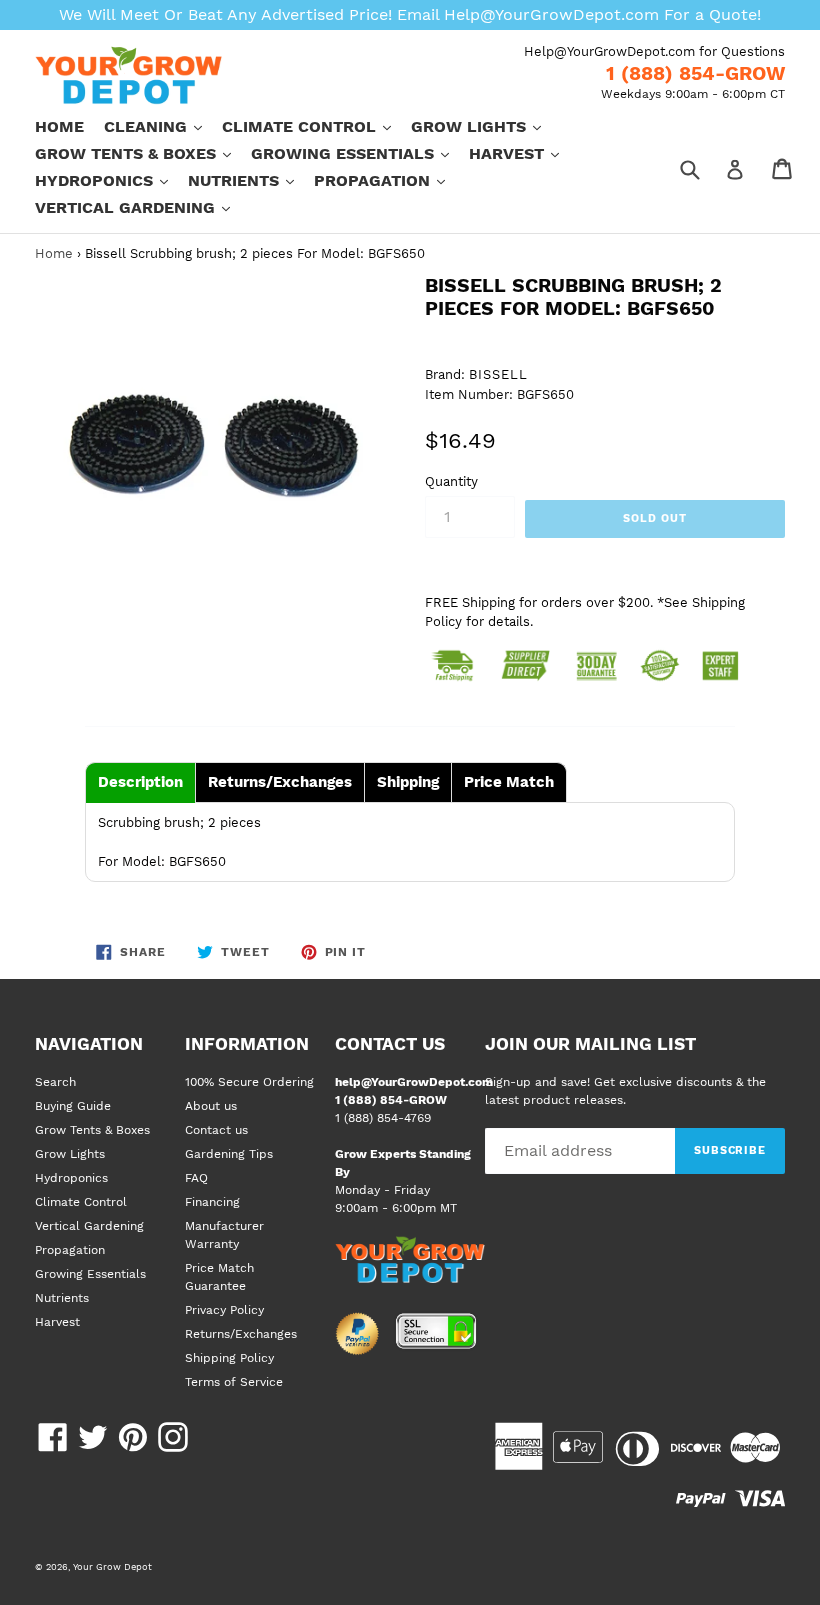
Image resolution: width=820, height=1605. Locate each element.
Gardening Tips (229, 1154)
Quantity (451, 481)
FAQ (196, 1178)
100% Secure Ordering (249, 1082)
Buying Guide (73, 1106)
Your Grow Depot (112, 1566)
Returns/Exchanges (241, 1334)
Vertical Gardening (142, 207)
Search (55, 1082)
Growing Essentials (360, 153)
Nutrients (251, 180)
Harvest (524, 153)
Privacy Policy (224, 1310)
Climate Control (316, 126)
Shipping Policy (229, 1358)
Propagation (389, 180)
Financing (212, 1202)
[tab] (140, 782)
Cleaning (163, 126)
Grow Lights (486, 126)
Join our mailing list (590, 1044)
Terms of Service (234, 1382)
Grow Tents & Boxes (143, 153)
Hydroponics (111, 180)
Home (59, 126)
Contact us (216, 1130)
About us (211, 1106)
